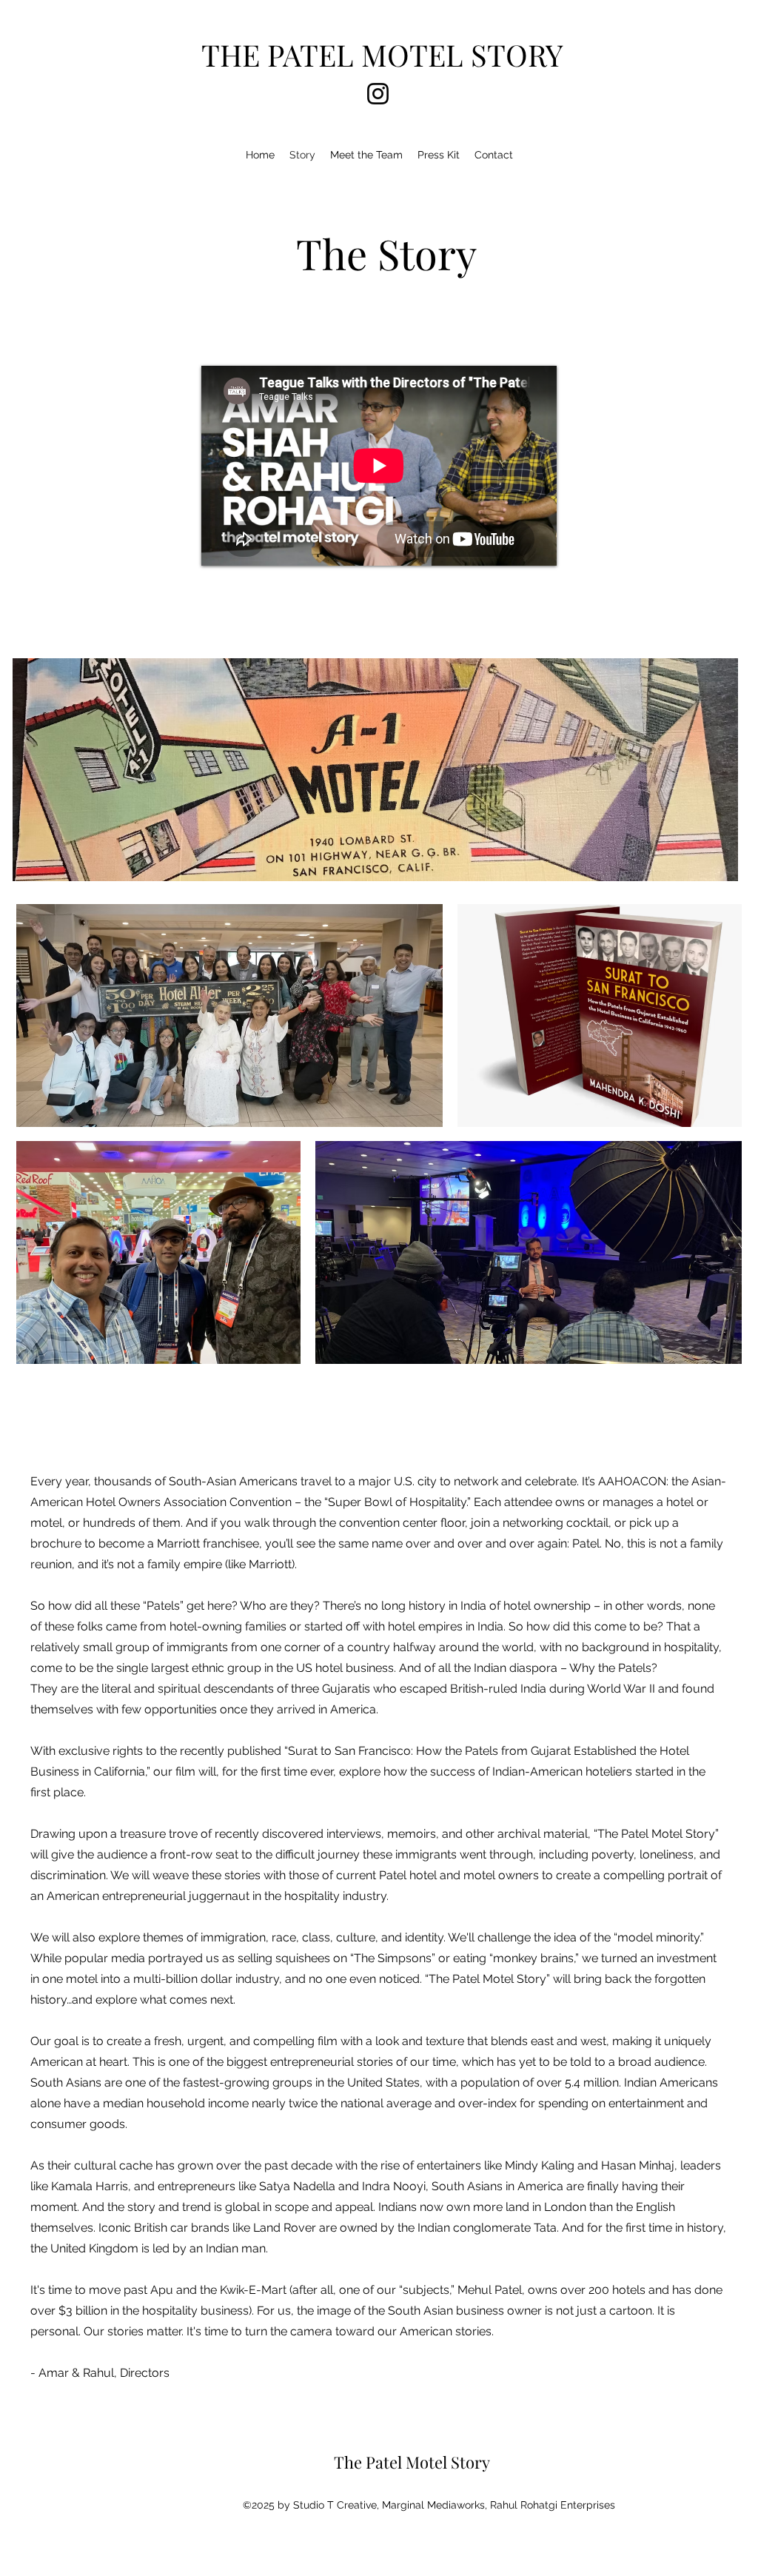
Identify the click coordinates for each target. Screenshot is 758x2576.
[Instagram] (378, 94)
